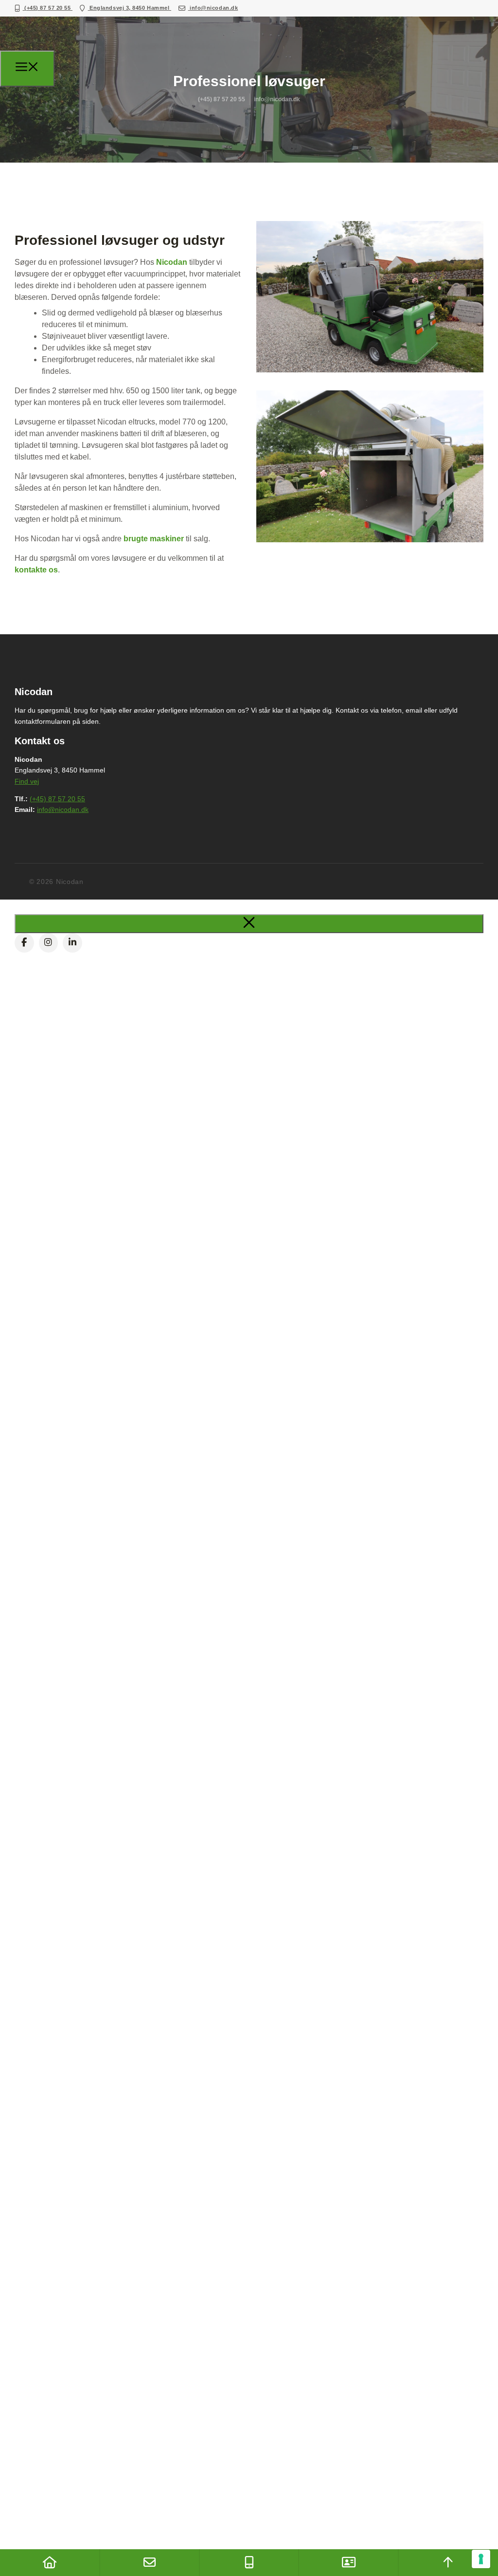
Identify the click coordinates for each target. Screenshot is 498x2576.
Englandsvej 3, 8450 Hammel (130, 8)
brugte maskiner (154, 539)
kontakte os (36, 570)
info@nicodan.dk (213, 8)
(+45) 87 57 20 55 (48, 8)
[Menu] (27, 69)
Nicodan (172, 262)
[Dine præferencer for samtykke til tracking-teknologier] (481, 2559)
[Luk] (249, 924)
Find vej (27, 781)
